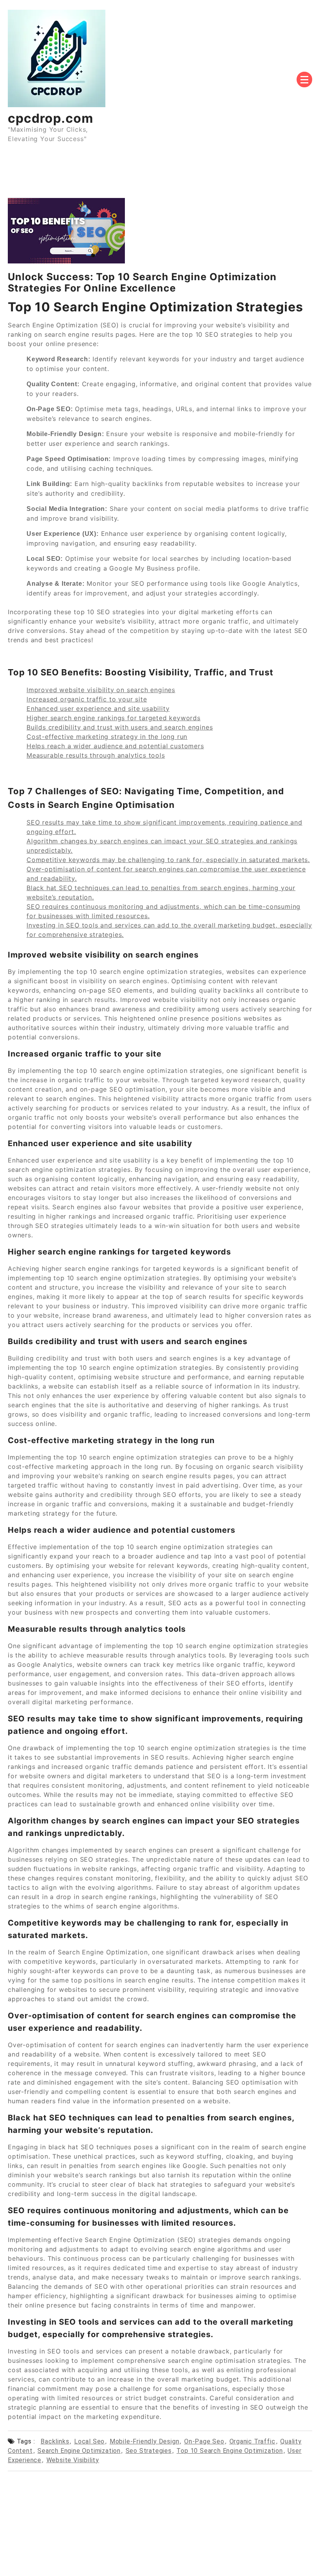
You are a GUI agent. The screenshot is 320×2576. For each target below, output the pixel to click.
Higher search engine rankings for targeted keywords (114, 718)
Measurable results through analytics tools (96, 755)
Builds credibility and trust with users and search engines (120, 727)
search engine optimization (79, 2451)
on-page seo (204, 2441)
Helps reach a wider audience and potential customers (115, 746)
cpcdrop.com (51, 118)
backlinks (55, 2441)
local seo (89, 2441)
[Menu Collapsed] (304, 80)
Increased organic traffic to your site (87, 699)
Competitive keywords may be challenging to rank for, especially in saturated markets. (168, 860)
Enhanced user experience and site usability (98, 708)
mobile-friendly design (145, 2441)
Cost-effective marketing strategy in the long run (107, 737)
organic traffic (252, 2441)
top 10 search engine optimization (229, 2451)
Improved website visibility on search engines (101, 690)
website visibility (73, 2460)
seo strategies (149, 2451)
